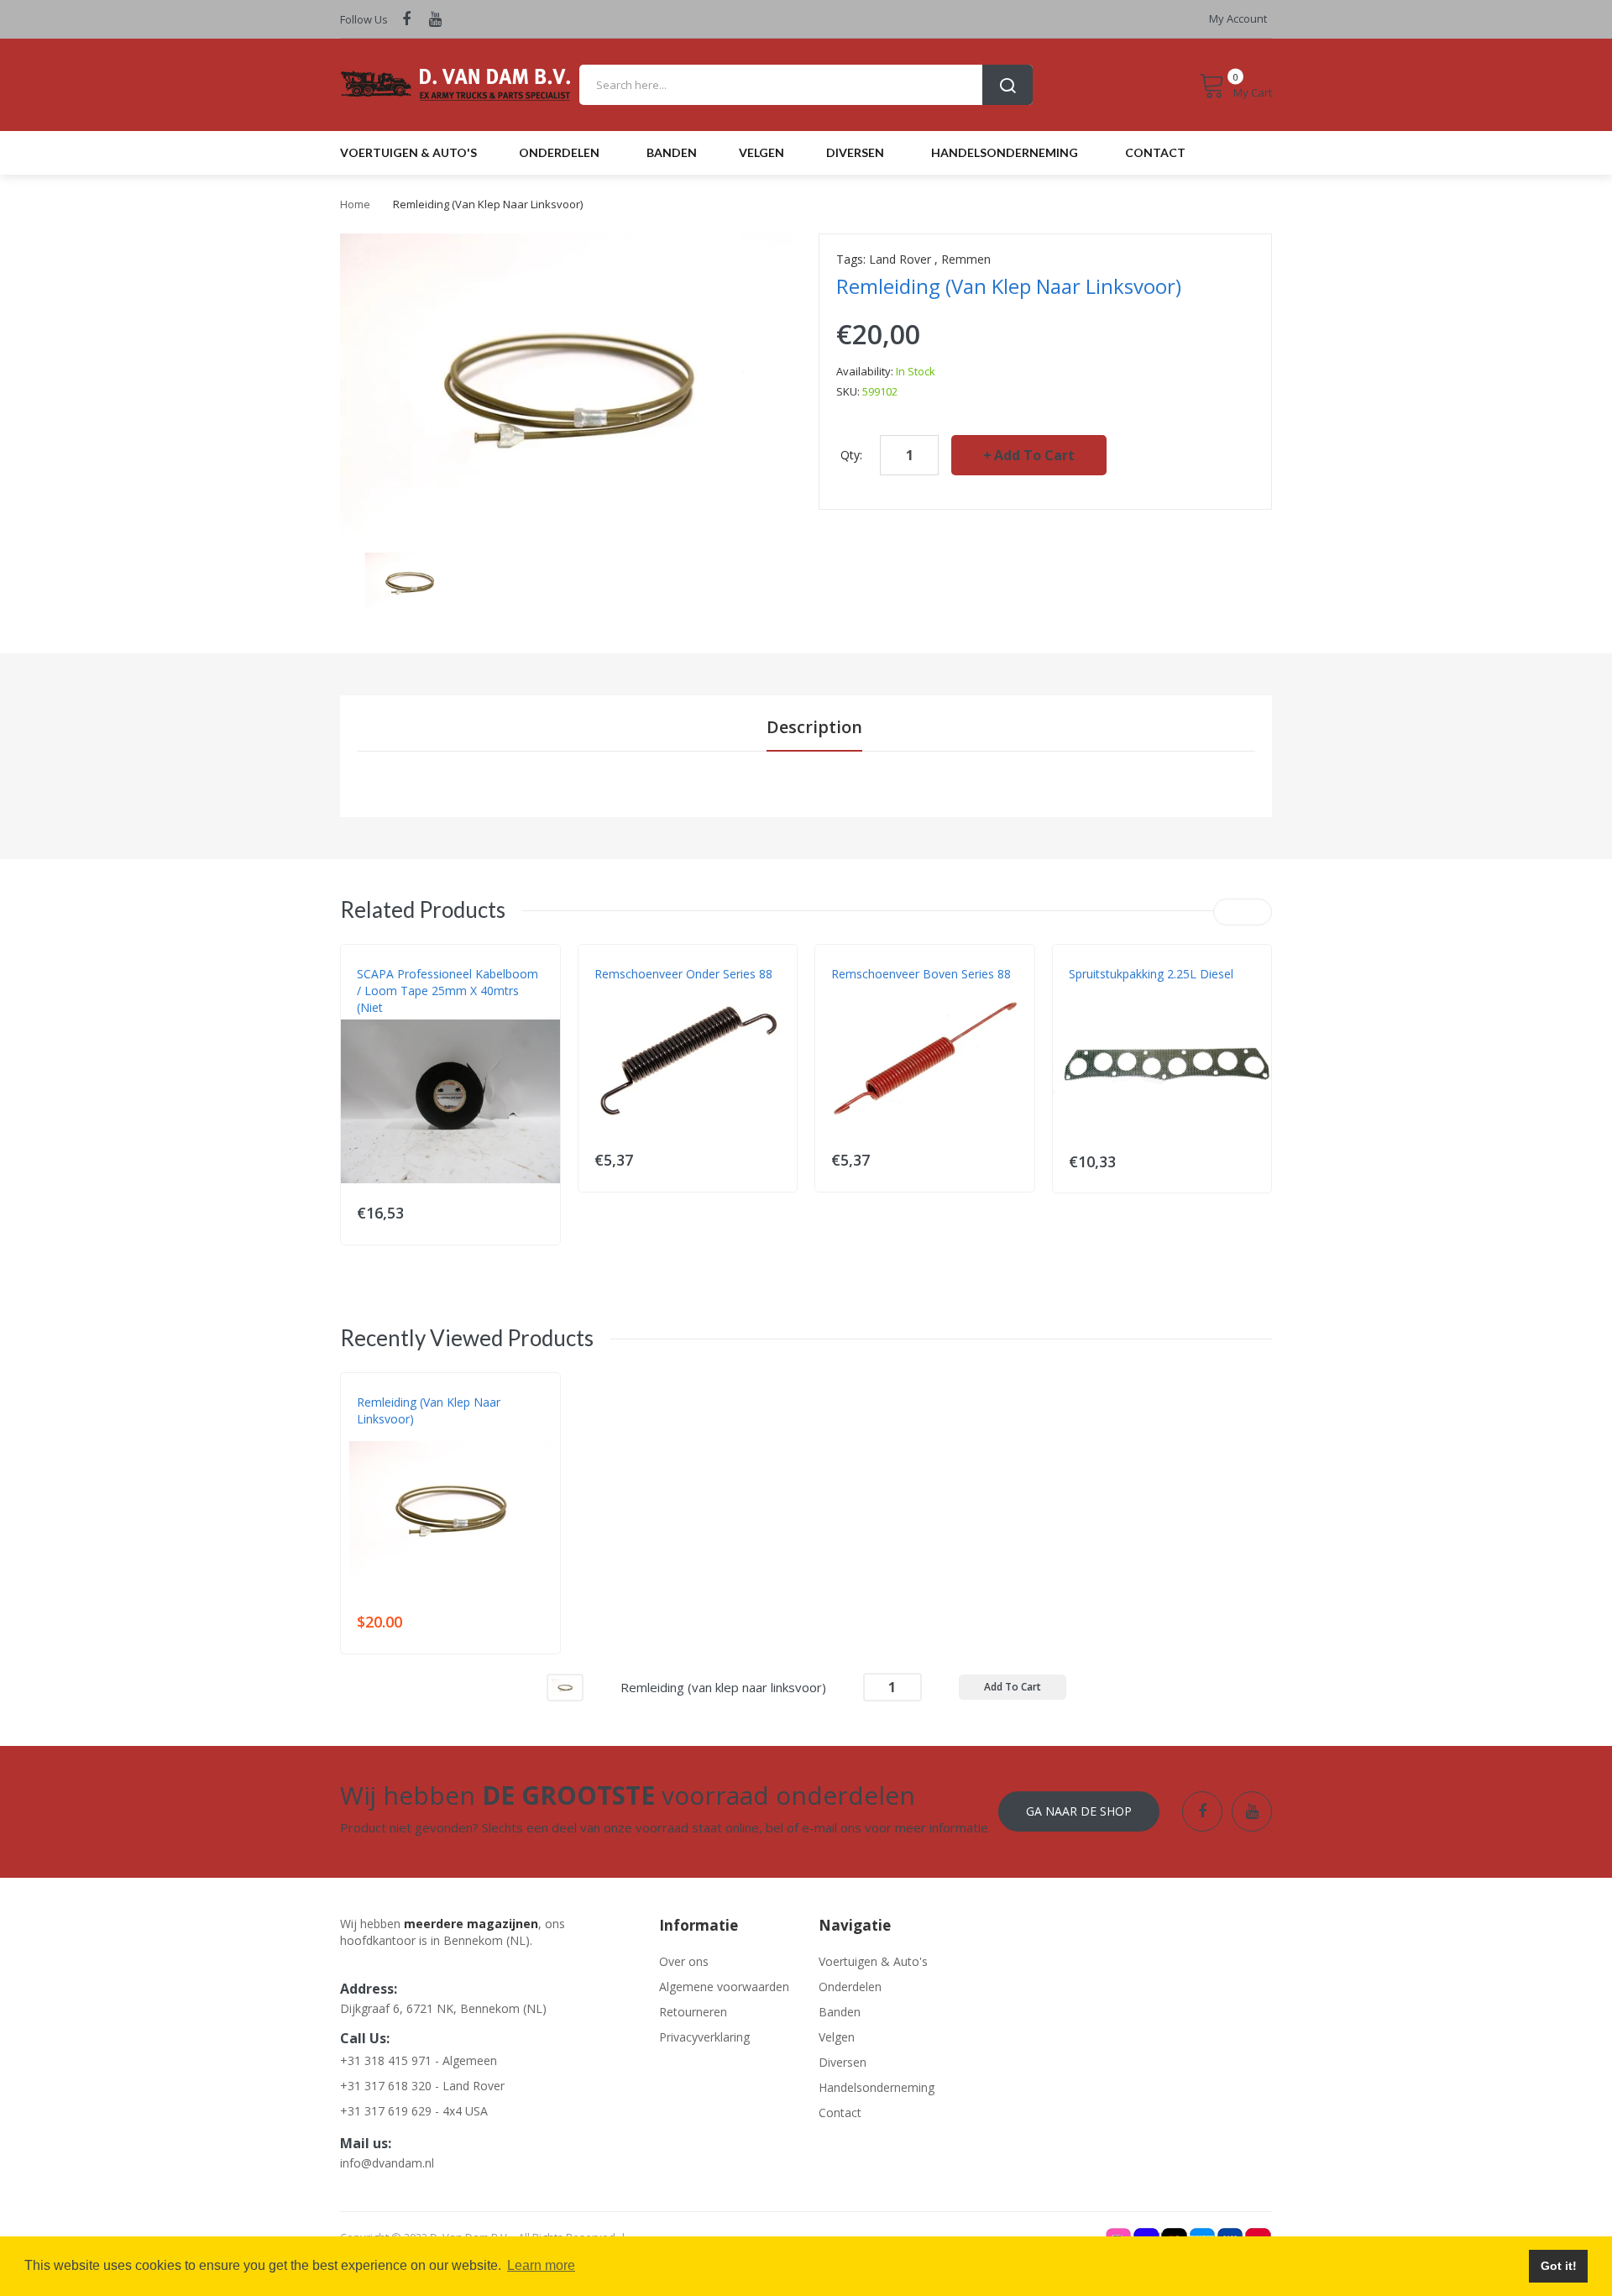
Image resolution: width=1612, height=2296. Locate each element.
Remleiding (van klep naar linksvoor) (429, 1410)
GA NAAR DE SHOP (1079, 1811)
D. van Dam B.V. (396, 1436)
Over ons (684, 1961)
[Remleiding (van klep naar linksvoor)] (409, 581)
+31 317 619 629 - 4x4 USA (414, 2111)
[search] (806, 85)
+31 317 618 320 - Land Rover (422, 2086)
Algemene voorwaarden (724, 1987)
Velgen (837, 2037)
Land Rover (900, 259)
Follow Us (364, 19)
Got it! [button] (1559, 2266)
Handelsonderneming (877, 2087)
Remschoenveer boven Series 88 (921, 974)
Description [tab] (814, 727)
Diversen (843, 2062)
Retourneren (693, 2012)
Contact (840, 2113)
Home (355, 204)
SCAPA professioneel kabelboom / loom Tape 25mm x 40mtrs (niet (447, 991)
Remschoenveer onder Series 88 (683, 974)
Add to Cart (1034, 455)
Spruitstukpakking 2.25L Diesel (1151, 974)
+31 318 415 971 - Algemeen (419, 2060)
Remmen (966, 259)
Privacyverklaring (704, 2037)
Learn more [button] (541, 2265)
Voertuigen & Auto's (873, 1961)
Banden (840, 2012)
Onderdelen (850, 1987)
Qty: (851, 455)
